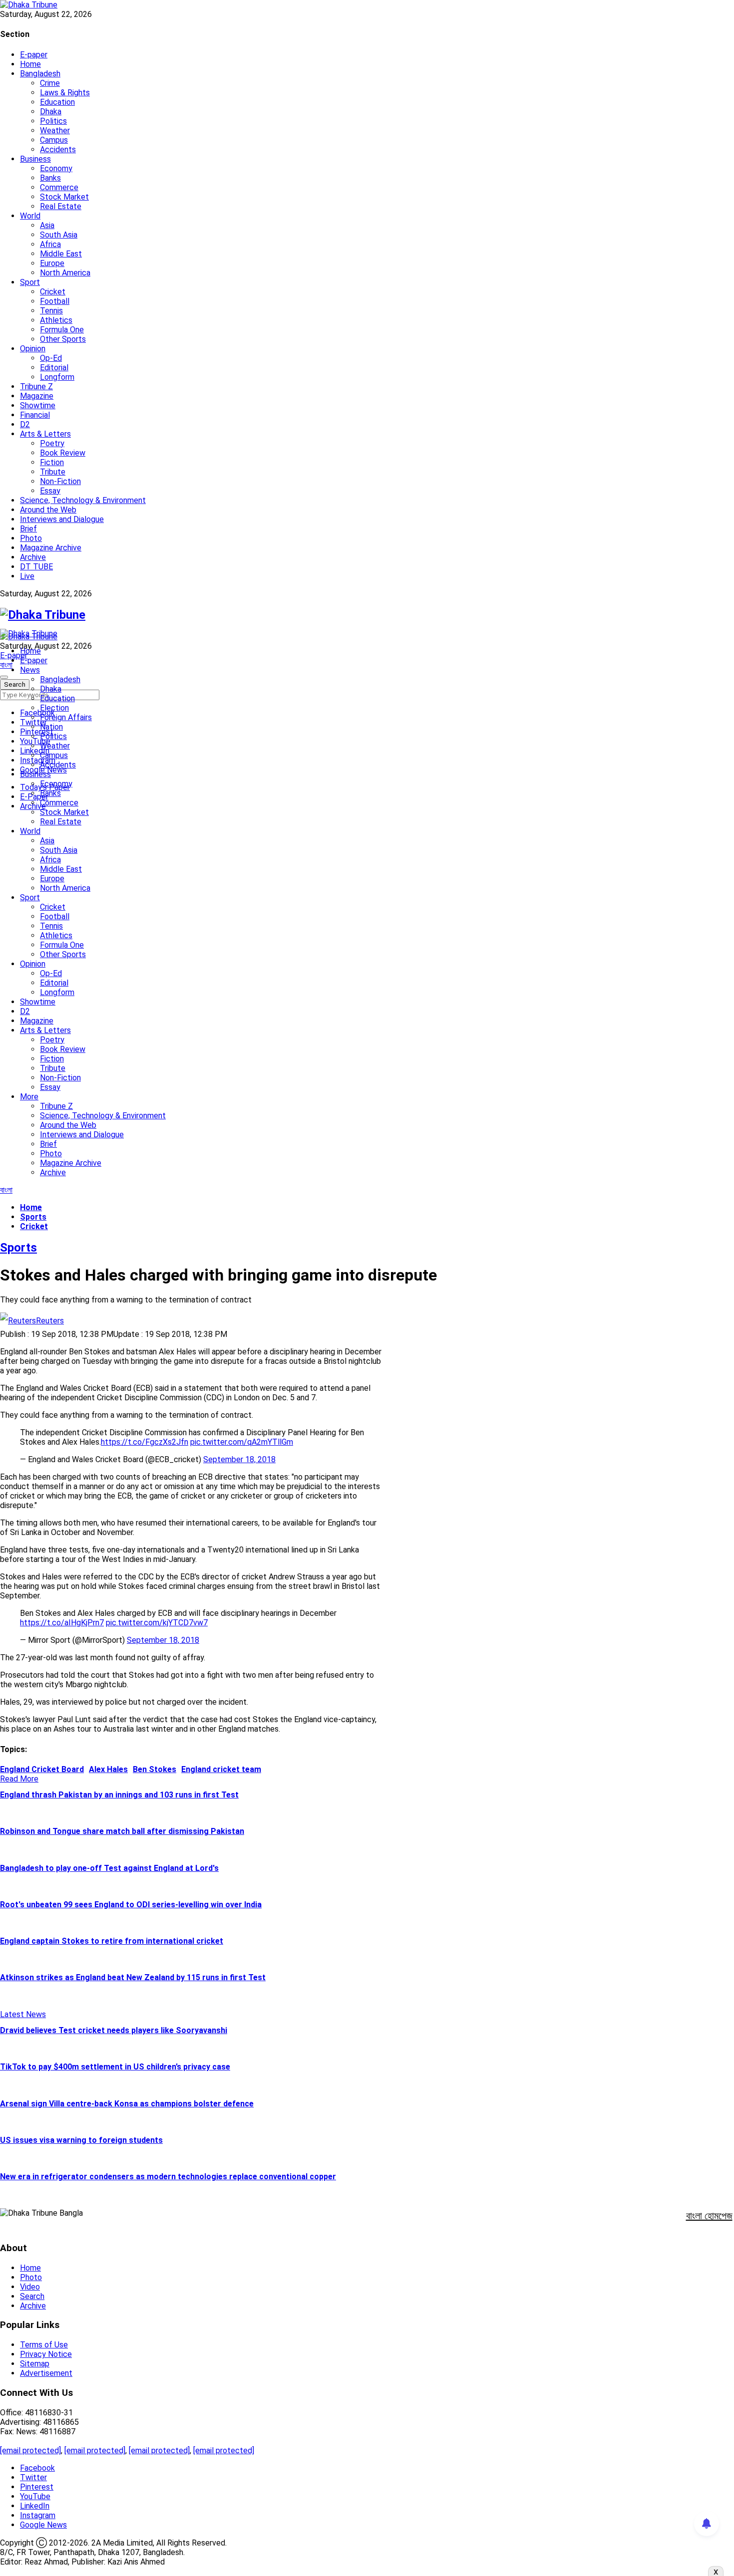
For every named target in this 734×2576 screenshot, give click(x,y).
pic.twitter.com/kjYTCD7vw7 (157, 1623)
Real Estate (61, 206)
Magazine (37, 396)
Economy (56, 168)
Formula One (62, 330)
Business (35, 159)
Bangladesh (40, 74)
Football (55, 301)
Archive (33, 557)
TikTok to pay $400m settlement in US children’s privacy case (115, 2067)
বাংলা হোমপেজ (709, 2216)
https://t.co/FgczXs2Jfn (145, 1442)
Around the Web (48, 510)
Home (30, 64)
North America (65, 273)
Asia (47, 225)
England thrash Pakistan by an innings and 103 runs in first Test (119, 1795)
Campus (54, 140)
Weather (55, 130)
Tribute (53, 472)
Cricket (53, 292)
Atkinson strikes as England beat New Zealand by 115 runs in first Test (133, 1977)
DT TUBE (36, 567)
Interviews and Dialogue (62, 519)
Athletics (56, 320)
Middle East (61, 254)
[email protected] (30, 2450)
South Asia (59, 235)
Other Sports (63, 339)
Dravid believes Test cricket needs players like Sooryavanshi (114, 2030)
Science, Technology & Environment (83, 500)
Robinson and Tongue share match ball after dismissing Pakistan (122, 1831)
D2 (25, 424)
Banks (50, 178)
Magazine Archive (51, 548)
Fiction (52, 462)
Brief (28, 529)
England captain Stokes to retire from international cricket (112, 1941)
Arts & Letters (45, 434)
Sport (30, 282)
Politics (53, 121)
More (29, 1097)
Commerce (59, 187)
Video (30, 2287)
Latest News (23, 2014)
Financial (35, 415)
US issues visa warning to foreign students (81, 2140)
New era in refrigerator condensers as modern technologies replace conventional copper (168, 2177)
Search (32, 2296)
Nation (51, 727)
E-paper (34, 55)
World (30, 216)
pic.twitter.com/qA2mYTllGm (242, 1442)
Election (54, 708)
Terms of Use (44, 2345)
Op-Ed (51, 358)
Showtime (38, 405)
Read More (19, 1779)
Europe (52, 263)
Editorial (54, 368)
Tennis (51, 311)
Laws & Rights (65, 93)
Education (57, 102)
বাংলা (6, 665)
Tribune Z (36, 386)
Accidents (58, 149)
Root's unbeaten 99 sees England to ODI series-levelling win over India (131, 1905)
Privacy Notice (46, 2354)
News (30, 670)
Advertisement (46, 2373)
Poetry (52, 443)
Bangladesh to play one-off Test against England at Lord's (109, 1868)
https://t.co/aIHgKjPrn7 (62, 1623)
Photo (31, 538)
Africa (50, 244)
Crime (50, 83)
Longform (57, 377)
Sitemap (35, 2364)
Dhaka (51, 112)
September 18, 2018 (239, 1459)
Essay (50, 491)
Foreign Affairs (66, 717)
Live (27, 576)
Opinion (33, 349)
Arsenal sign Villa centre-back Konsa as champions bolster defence (127, 2104)
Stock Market (64, 197)
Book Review (63, 453)
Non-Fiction (60, 481)
